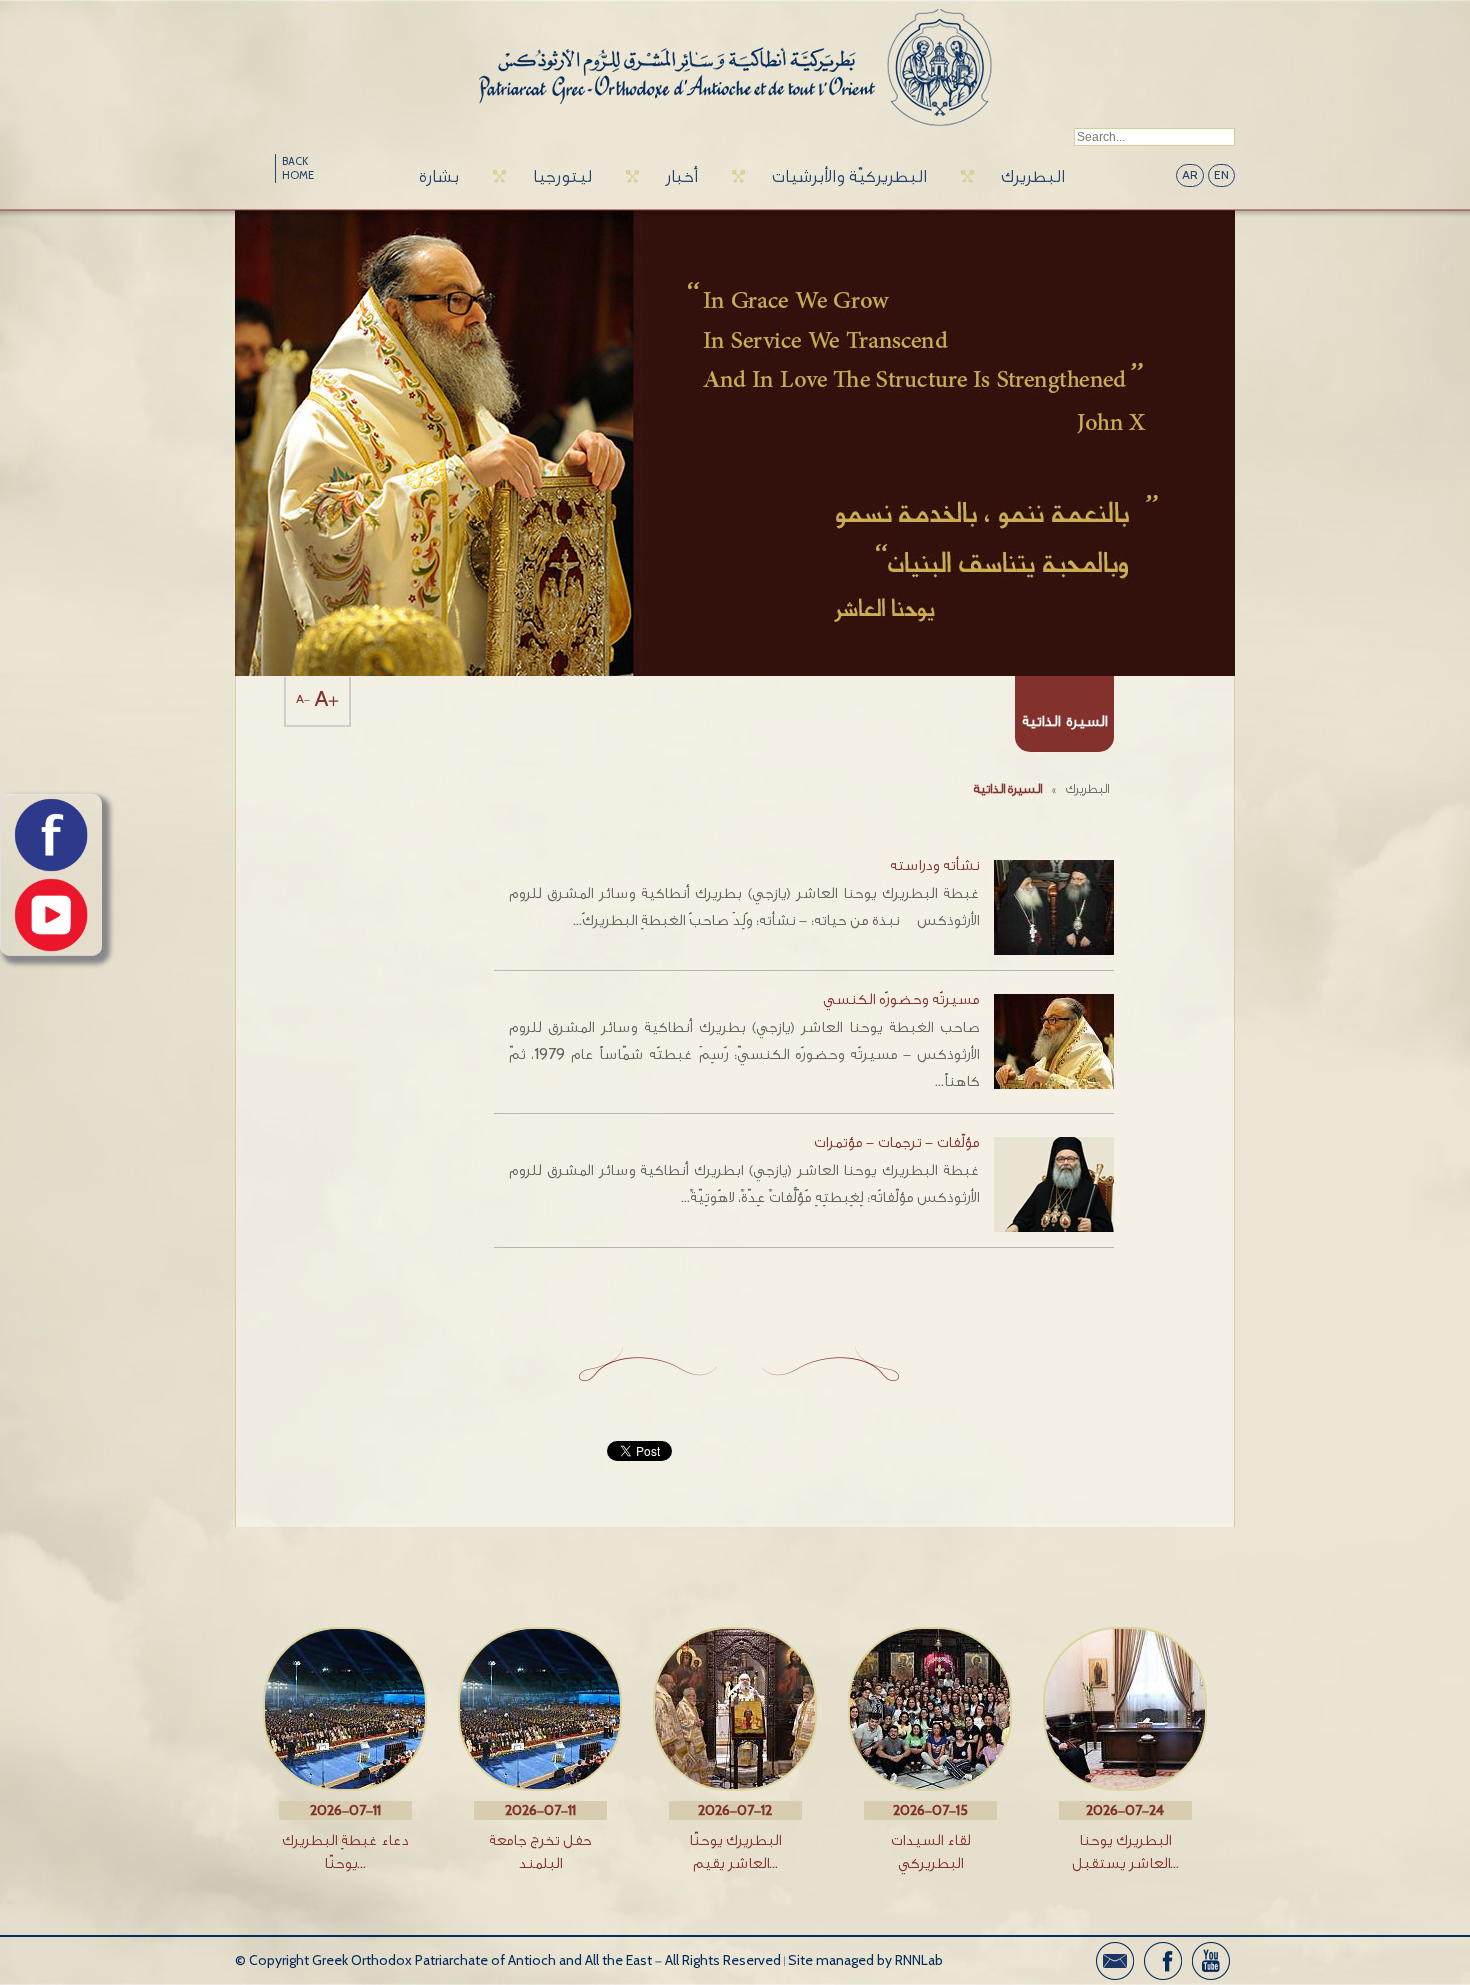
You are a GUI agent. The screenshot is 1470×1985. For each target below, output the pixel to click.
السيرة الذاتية (1008, 788)
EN (1221, 175)
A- (303, 699)
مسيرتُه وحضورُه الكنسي (901, 999)
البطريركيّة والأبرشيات (849, 176)
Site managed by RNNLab (865, 1960)
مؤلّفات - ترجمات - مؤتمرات (896, 1142)
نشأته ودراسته (934, 865)
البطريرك (1033, 176)
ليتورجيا (562, 176)
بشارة (439, 176)
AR (1190, 175)
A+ (327, 699)
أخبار (682, 176)
